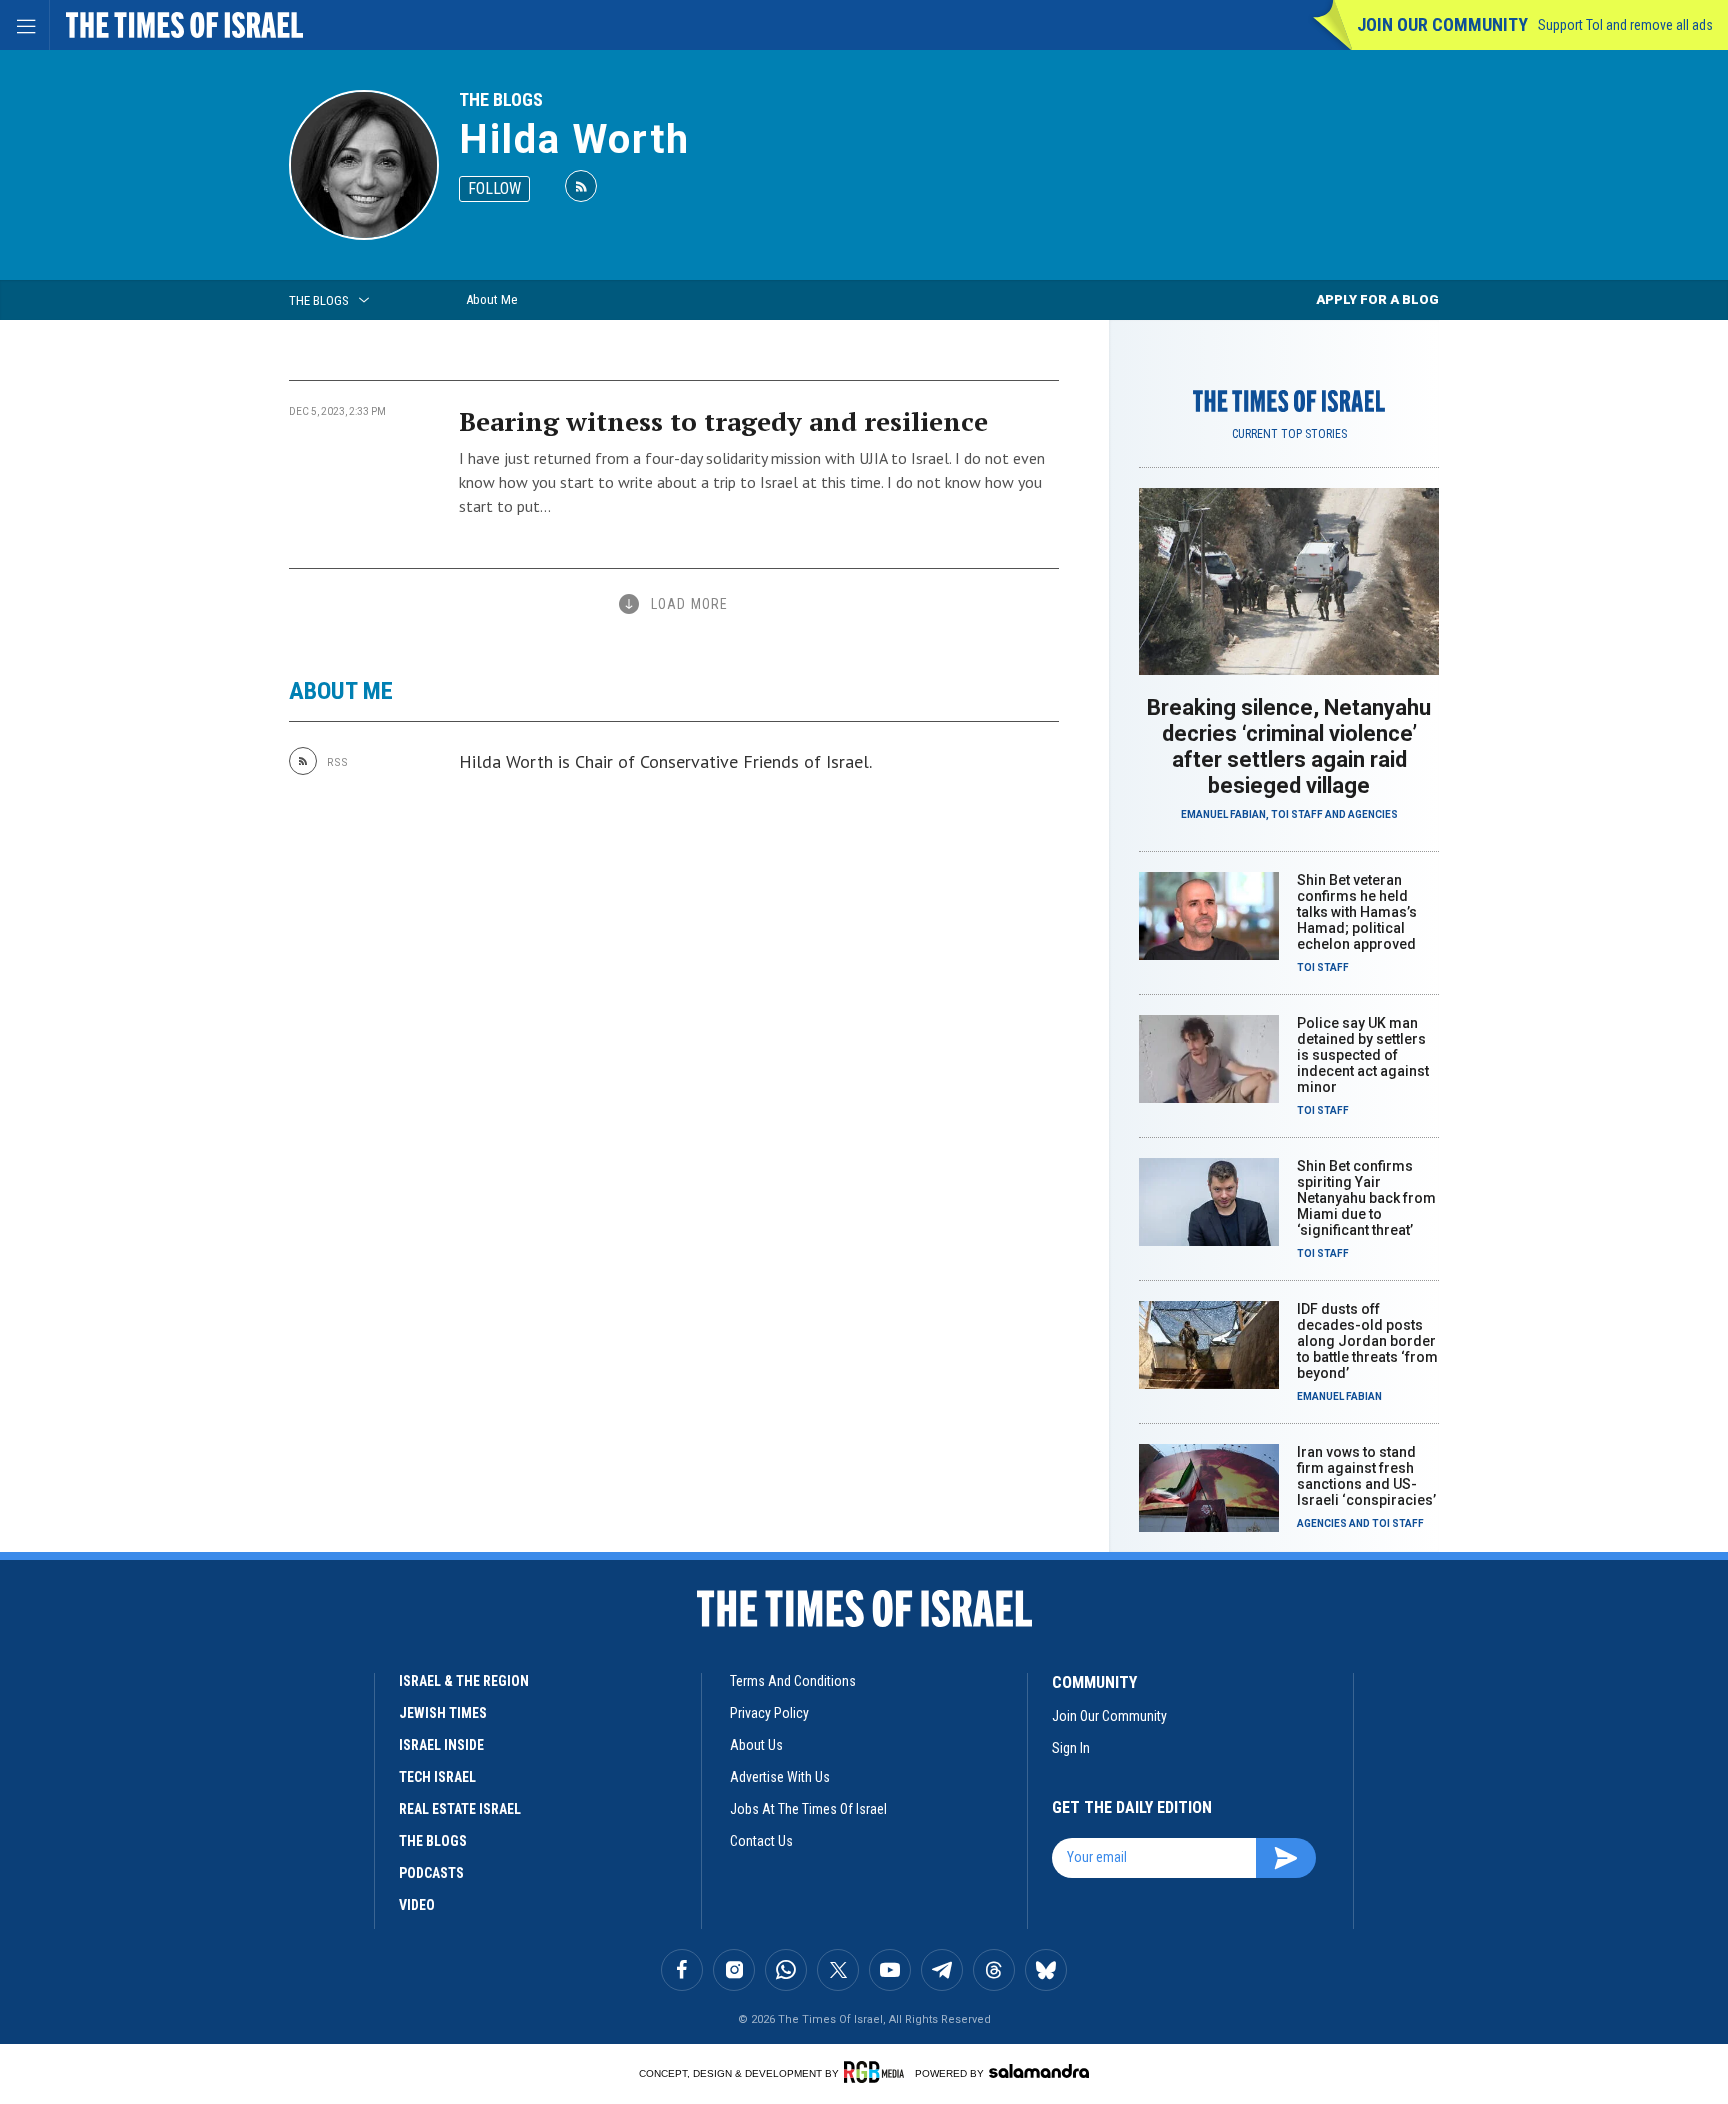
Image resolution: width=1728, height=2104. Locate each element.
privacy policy (769, 1713)
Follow (494, 188)
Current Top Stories (1289, 434)
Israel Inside (441, 1745)
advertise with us (780, 1777)
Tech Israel (437, 1777)
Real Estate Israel (460, 1809)
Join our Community (1442, 24)
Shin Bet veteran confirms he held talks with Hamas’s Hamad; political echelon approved (1357, 912)
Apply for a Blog (1377, 299)
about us (756, 1745)
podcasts (431, 1873)
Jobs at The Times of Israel (808, 1809)
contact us (761, 1841)
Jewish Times (443, 1713)
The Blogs (501, 99)
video (417, 1905)
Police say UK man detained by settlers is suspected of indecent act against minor (1363, 1055)
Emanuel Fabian (1223, 814)
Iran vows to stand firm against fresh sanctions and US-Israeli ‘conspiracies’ (1366, 1476)
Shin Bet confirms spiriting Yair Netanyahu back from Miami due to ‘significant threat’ (1366, 1198)
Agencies (1373, 814)
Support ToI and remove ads (1625, 25)
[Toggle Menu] (25, 25)
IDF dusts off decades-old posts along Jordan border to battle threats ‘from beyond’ (1367, 1341)
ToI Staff (1297, 814)
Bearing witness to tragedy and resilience (723, 421)
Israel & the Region (464, 1681)
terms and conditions (793, 1681)
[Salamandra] (1039, 2071)
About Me (491, 299)
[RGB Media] (877, 2072)
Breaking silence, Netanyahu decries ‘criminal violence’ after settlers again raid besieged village (1289, 746)
